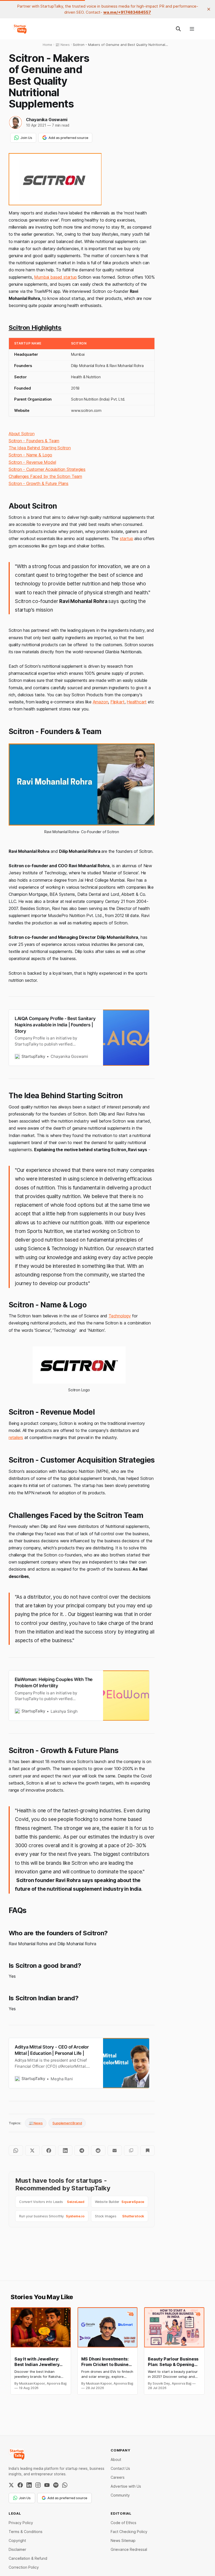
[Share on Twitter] (32, 2151)
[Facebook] (20, 2485)
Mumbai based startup (55, 277)
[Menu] (192, 29)
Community (120, 2495)
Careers (118, 2477)
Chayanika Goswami (47, 120)
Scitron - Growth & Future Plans (39, 483)
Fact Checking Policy (129, 2532)
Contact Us (120, 2468)
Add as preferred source (68, 138)
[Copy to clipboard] (131, 2151)
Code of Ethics (123, 2523)
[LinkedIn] (29, 2485)
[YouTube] (47, 2485)
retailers (16, 1437)
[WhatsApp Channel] (65, 2485)
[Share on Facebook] (49, 2151)
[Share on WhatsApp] (16, 2151)
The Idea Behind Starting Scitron (40, 448)
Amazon (101, 702)
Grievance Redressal (129, 2549)
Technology (120, 1316)
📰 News (36, 2123)
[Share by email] (115, 2151)
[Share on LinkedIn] (65, 2151)
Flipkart (117, 702)
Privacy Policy (21, 2523)
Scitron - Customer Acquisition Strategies (47, 469)
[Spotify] (56, 2485)
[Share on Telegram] (82, 2151)
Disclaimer (17, 2549)
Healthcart (137, 702)
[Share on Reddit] (98, 2151)
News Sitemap (123, 2540)
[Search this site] (178, 29)
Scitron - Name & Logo (30, 455)
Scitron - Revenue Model (32, 462)
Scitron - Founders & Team (34, 441)
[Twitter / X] (11, 2485)
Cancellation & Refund (28, 2558)
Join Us (26, 138)
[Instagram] (38, 2485)
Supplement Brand (67, 2123)
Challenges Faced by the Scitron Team (45, 476)
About (116, 2459)
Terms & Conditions (26, 2532)
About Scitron (22, 434)
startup (127, 538)
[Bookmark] (147, 2151)
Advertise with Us (126, 2486)
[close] (209, 9)
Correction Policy (24, 2567)
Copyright (17, 2540)
